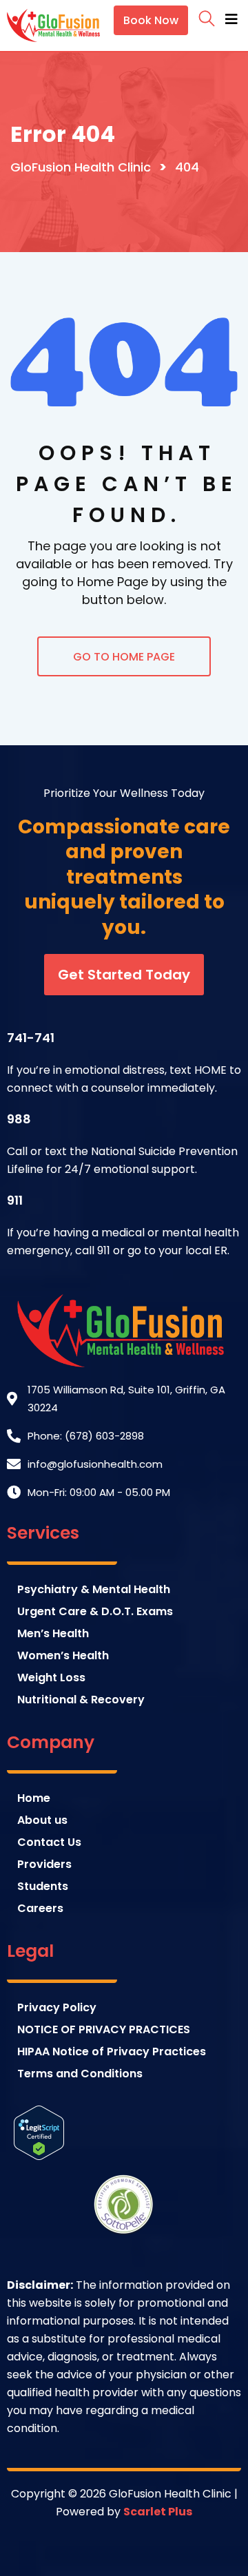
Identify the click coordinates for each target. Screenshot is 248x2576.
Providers (44, 1864)
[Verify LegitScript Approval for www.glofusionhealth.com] (39, 2131)
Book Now (151, 20)
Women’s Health (63, 1655)
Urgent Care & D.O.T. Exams (95, 1611)
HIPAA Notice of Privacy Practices (112, 2052)
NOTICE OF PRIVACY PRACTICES (104, 2029)
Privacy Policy (57, 2007)
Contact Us (49, 1842)
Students (43, 1886)
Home (34, 1798)
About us (42, 1820)
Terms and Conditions (80, 2074)
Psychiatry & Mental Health (94, 1589)
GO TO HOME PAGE (124, 657)
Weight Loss (51, 1677)
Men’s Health (53, 1633)
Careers (40, 1908)
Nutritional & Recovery (81, 1700)
